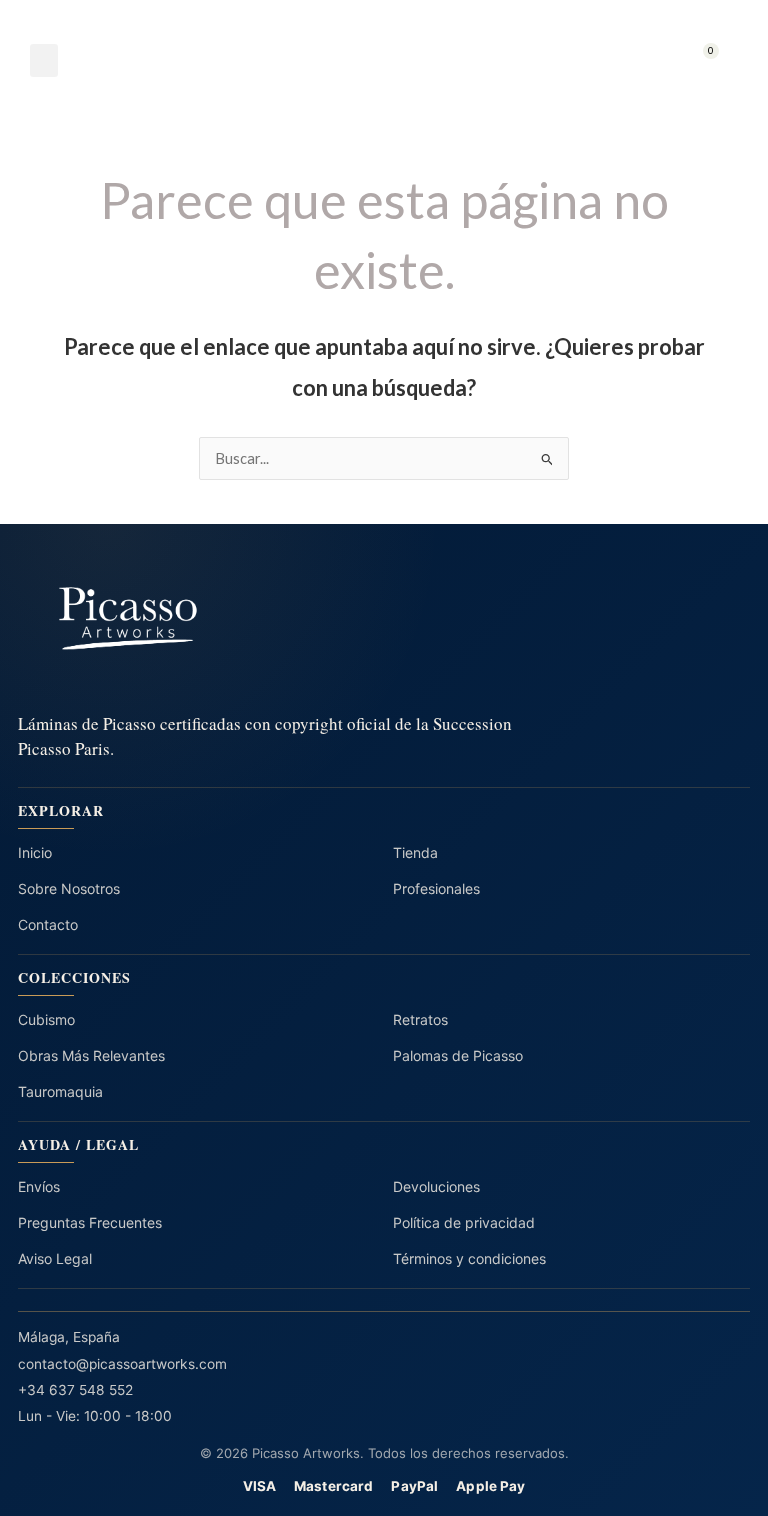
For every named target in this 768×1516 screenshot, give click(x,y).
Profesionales (436, 888)
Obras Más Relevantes (91, 1055)
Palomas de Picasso (458, 1055)
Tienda (415, 852)
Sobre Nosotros (69, 888)
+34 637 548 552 (75, 1390)
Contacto (48, 924)
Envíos (39, 1186)
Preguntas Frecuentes (90, 1222)
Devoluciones (436, 1186)
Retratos (420, 1019)
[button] (44, 60)
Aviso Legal (55, 1258)
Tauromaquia (60, 1091)
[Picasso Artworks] (384, 618)
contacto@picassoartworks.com (122, 1364)
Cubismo (46, 1019)
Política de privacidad (464, 1222)
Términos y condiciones (469, 1258)
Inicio (35, 852)
